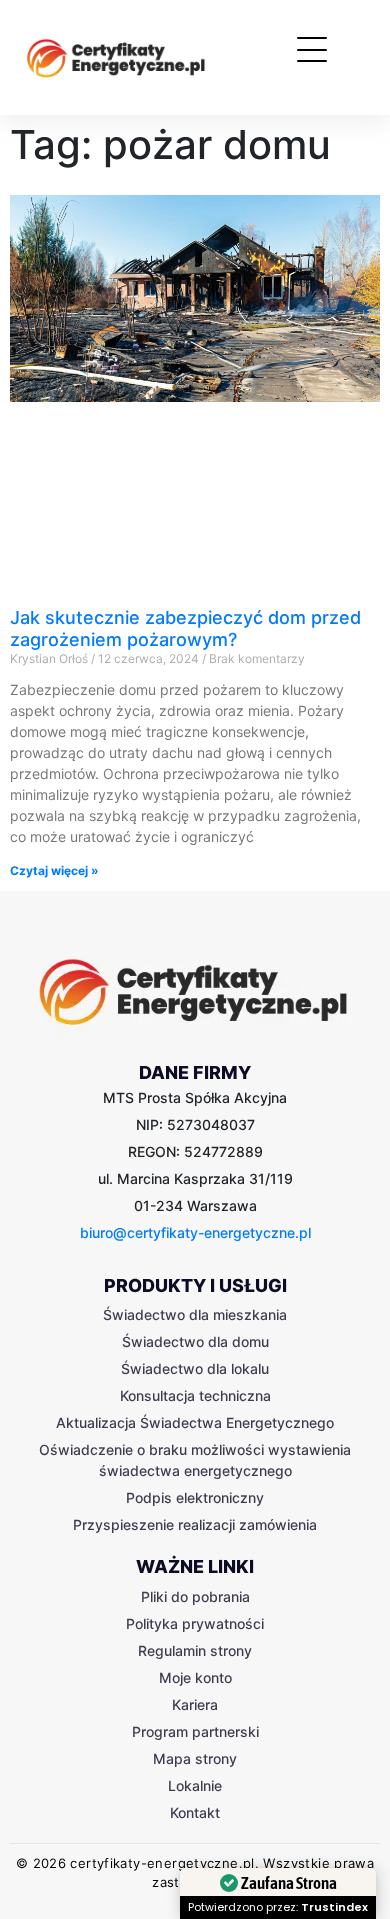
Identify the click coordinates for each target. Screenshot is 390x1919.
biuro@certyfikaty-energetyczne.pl (195, 1232)
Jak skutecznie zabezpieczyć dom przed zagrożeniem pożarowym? (185, 628)
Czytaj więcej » (54, 870)
